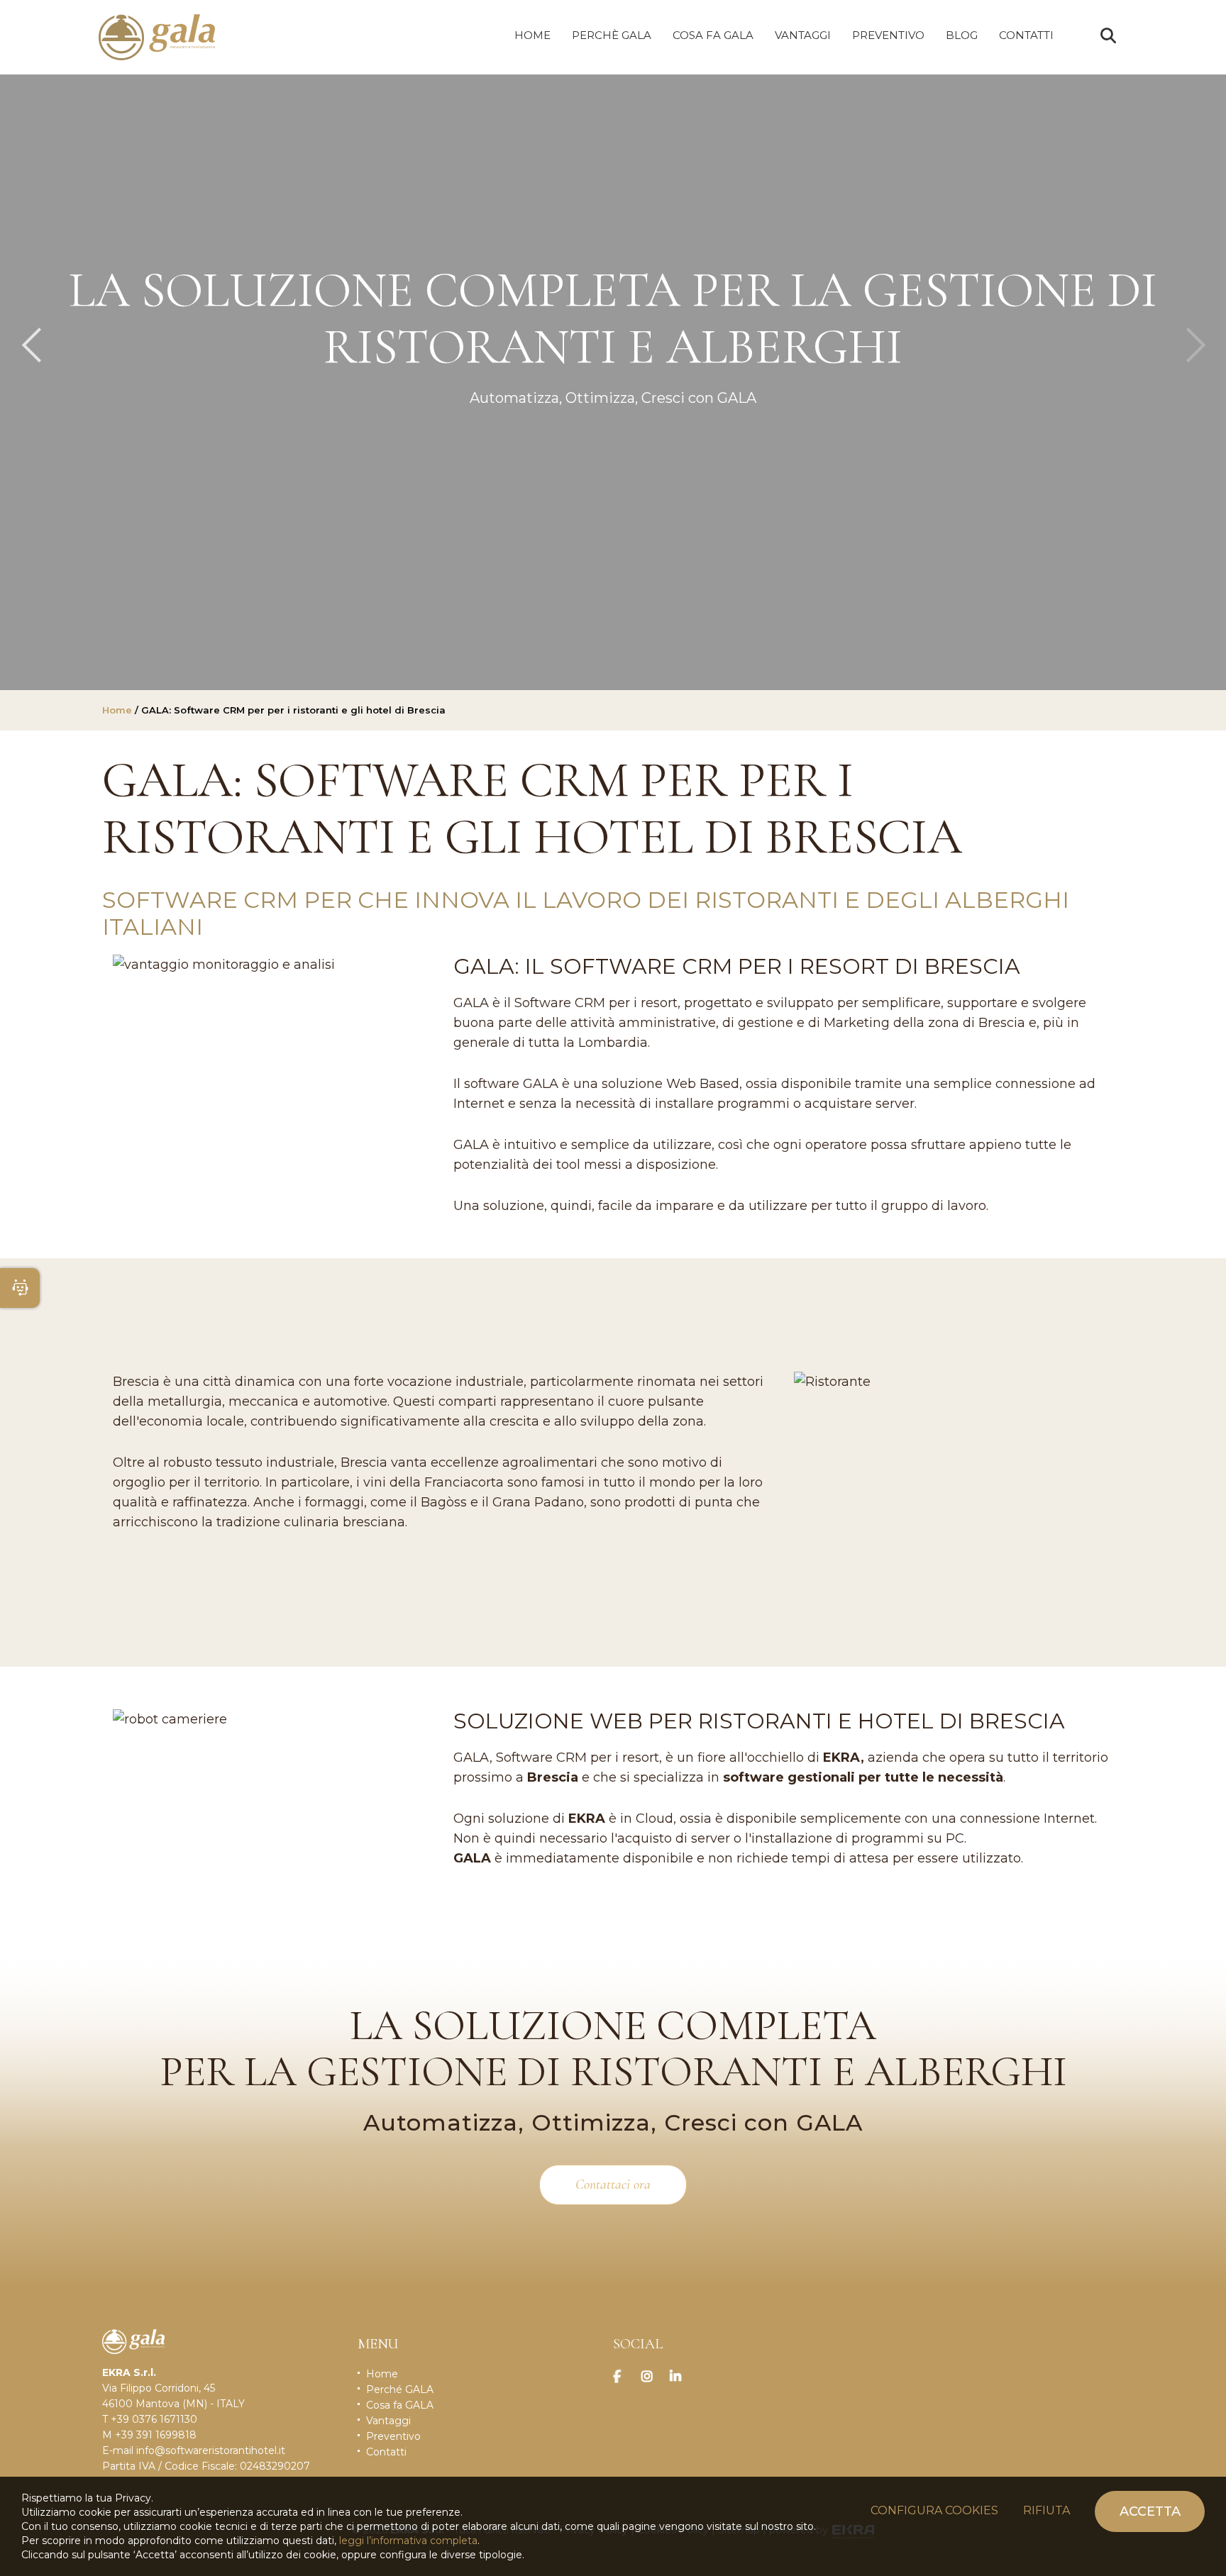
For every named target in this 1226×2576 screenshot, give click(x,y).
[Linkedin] (680, 2377)
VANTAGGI (803, 35)
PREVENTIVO (888, 35)
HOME (532, 35)
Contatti (386, 2452)
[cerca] (1108, 36)
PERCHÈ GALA (612, 35)
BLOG (962, 35)
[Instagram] (652, 2377)
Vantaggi (388, 2421)
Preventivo (393, 2436)
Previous (31, 345)
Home (117, 710)
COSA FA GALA (713, 35)
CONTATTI (1026, 35)
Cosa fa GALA (400, 2405)
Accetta (1150, 2511)
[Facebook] (624, 2377)
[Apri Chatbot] (20, 1288)
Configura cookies (934, 2510)
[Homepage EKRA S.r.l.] (158, 37)
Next (1195, 345)
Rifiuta (1046, 2510)
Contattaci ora (613, 2184)
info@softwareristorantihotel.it (211, 2450)
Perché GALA (400, 2389)
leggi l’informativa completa (408, 2541)
